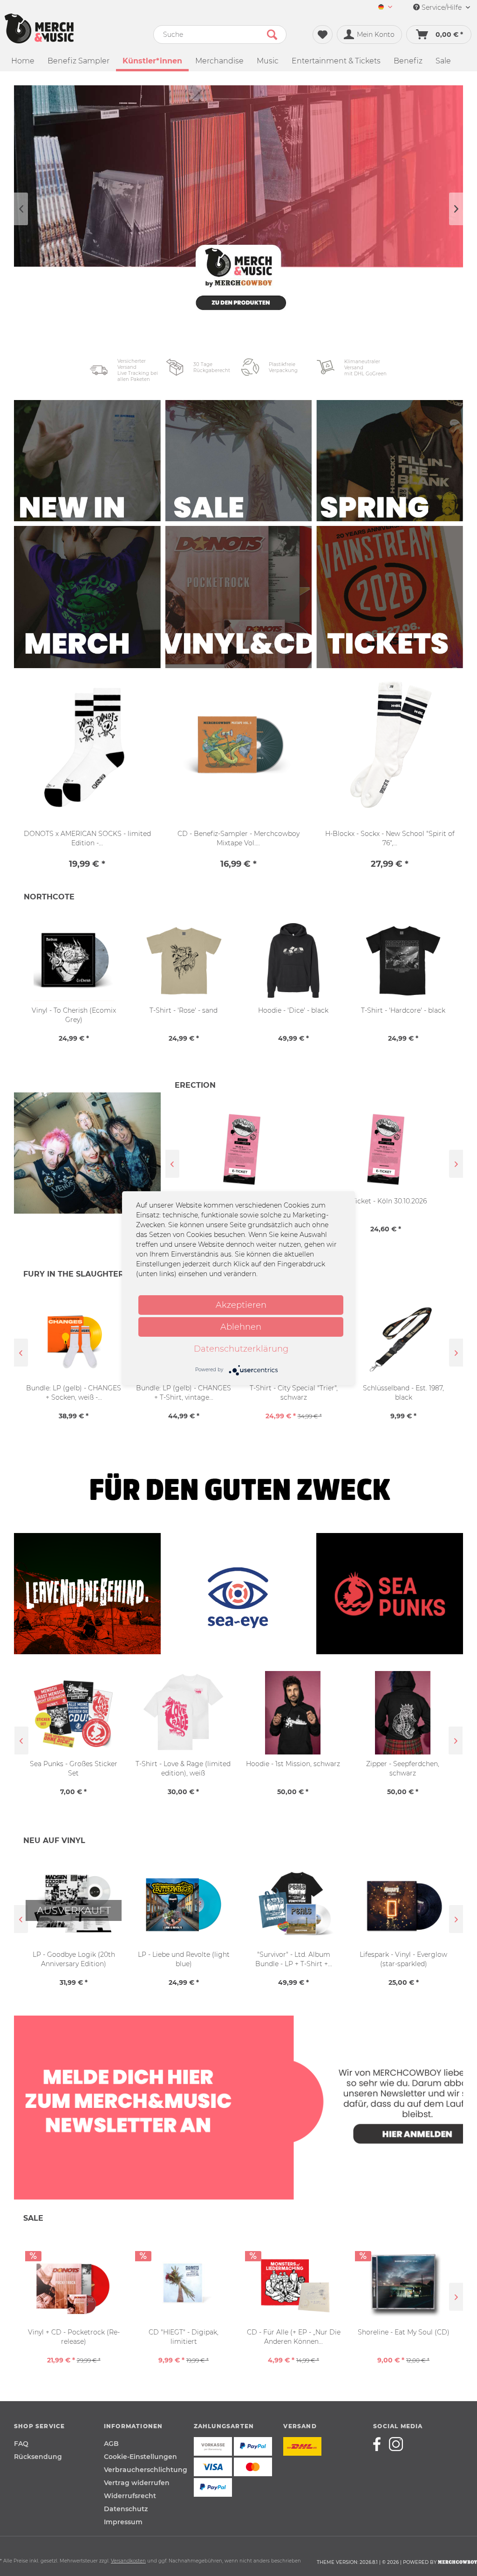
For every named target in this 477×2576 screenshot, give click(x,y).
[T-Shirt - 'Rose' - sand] (184, 961)
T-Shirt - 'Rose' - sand (184, 1010)
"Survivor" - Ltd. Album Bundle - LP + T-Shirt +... (184, 1959)
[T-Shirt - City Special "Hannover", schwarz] (404, 1338)
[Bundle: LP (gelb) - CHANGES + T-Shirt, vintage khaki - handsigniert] (75, 1338)
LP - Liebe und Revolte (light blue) (74, 1959)
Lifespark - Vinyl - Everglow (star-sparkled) (293, 1959)
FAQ (21, 2444)
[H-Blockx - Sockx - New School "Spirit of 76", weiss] (390, 746)
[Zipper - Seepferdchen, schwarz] (293, 1713)
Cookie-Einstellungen (140, 2457)
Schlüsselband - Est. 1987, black (294, 1393)
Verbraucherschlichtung (146, 2470)
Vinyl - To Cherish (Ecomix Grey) (74, 1015)
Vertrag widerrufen (137, 2483)
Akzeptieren (241, 1305)
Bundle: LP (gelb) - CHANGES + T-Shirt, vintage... (75, 1393)
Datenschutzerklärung (241, 1349)
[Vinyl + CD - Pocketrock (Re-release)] (74, 2282)
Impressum (123, 2522)
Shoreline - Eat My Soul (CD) (404, 2332)
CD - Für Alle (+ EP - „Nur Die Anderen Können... (294, 2337)
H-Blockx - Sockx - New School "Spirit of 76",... (390, 838)
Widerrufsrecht (130, 2496)
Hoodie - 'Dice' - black (293, 1010)
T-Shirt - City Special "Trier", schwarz (185, 1393)
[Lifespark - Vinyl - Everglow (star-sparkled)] (293, 1905)
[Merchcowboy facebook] (380, 2444)
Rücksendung (38, 2457)
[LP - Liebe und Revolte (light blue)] (74, 1905)
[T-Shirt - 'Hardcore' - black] (403, 961)
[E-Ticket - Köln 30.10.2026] (243, 1149)
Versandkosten (128, 2561)
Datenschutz (126, 2509)
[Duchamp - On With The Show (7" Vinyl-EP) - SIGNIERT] (403, 1905)
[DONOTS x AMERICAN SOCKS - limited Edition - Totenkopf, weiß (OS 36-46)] (87, 746)
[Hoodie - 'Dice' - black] (293, 961)
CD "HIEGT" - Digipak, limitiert (184, 2337)
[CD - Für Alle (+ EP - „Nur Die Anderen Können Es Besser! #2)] (293, 2282)
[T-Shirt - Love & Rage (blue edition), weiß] (403, 1713)
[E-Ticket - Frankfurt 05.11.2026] (387, 1149)
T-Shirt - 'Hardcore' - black (403, 1010)
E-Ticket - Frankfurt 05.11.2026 (387, 1201)
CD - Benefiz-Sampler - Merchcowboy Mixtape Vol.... (238, 838)
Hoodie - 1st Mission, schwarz (184, 1764)
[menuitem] (385, 8)
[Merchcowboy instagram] (396, 2444)
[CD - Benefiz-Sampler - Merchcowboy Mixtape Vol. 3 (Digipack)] (239, 746)
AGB (111, 2444)
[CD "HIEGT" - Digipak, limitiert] (184, 2282)
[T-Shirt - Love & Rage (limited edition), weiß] (74, 1713)
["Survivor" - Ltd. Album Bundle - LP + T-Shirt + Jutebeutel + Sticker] (184, 1905)
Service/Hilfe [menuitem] (442, 7)
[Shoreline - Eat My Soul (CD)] (403, 2282)
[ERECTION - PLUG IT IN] (87, 1163)
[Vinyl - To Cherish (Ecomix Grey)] (74, 961)
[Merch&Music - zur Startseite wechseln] (39, 28)
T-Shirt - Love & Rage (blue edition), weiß (403, 1768)
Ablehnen (241, 1327)
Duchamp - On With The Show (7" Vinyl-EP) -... (404, 1959)
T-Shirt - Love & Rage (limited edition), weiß (74, 1768)
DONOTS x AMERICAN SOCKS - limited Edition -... (87, 838)
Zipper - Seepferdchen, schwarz (293, 1768)
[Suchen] (272, 35)
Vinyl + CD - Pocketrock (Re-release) (74, 2337)
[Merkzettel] (323, 35)
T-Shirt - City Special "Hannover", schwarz (405, 1393)
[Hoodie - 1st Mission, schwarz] (184, 1713)
